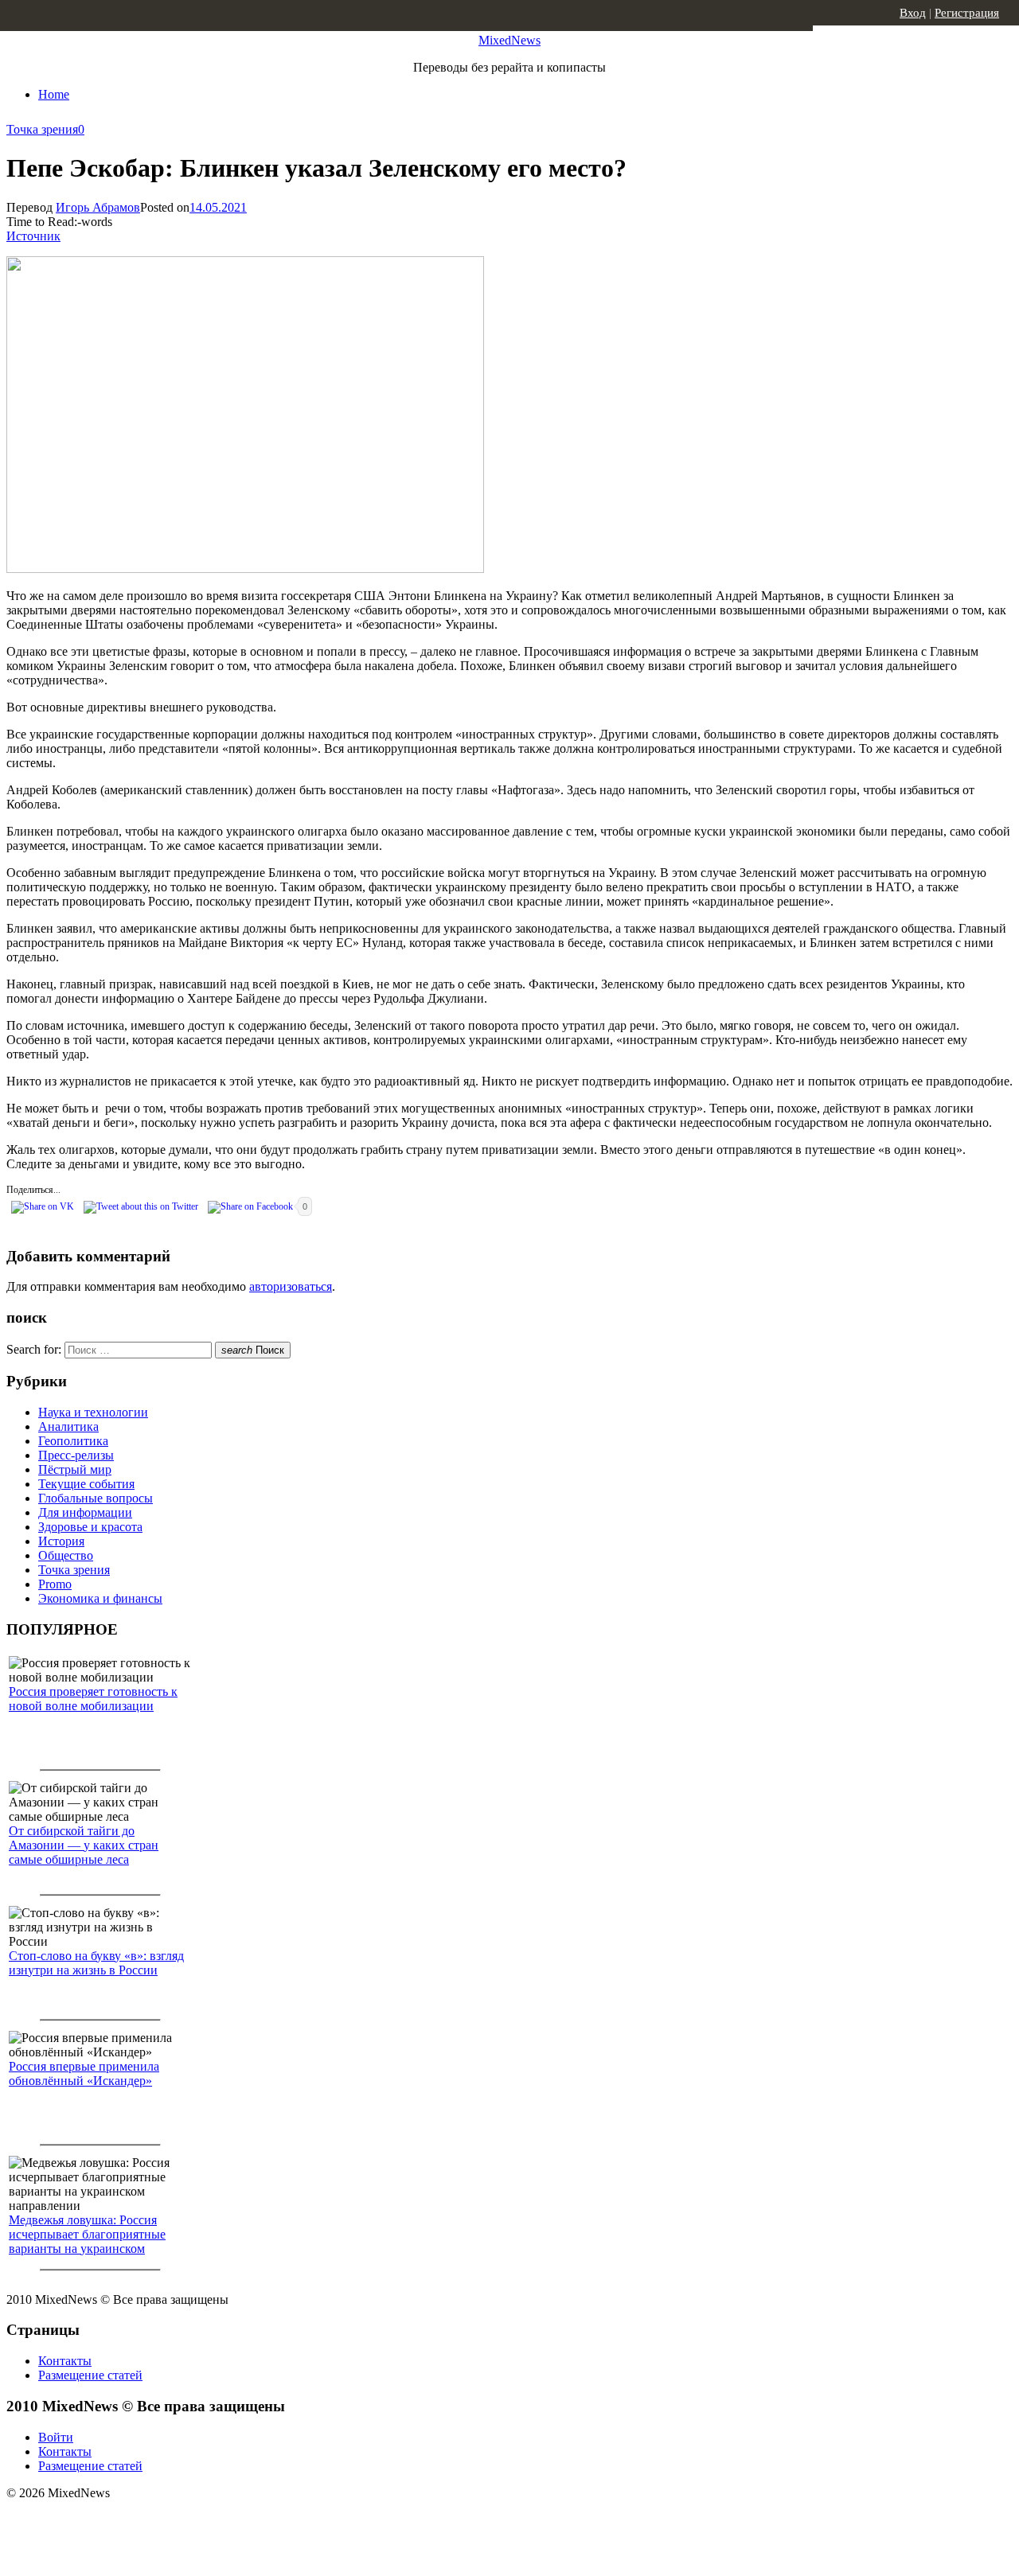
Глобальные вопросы (96, 1498)
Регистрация (967, 13)
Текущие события (86, 1484)
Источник (33, 236)
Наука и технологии (93, 1412)
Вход (913, 13)
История (61, 1541)
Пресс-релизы (76, 1455)
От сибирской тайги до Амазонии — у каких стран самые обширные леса (84, 1845)
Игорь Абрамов (98, 207)
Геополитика (73, 1441)
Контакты (65, 2361)
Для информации (85, 1512)
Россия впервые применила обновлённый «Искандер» (84, 2073)
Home (54, 94)
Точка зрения (42, 129)
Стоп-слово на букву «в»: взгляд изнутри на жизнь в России (96, 1963)
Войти (56, 2437)
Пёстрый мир (75, 1469)
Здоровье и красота (90, 1527)
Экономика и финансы (100, 1598)
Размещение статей (90, 2375)
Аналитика (68, 1426)
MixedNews (509, 40)
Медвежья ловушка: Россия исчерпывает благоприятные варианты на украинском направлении (87, 2241)
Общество (66, 1555)
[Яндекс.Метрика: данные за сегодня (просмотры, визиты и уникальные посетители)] (131, 2521)
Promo (55, 1584)
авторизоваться (291, 1286)
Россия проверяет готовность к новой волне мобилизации (93, 1699)
